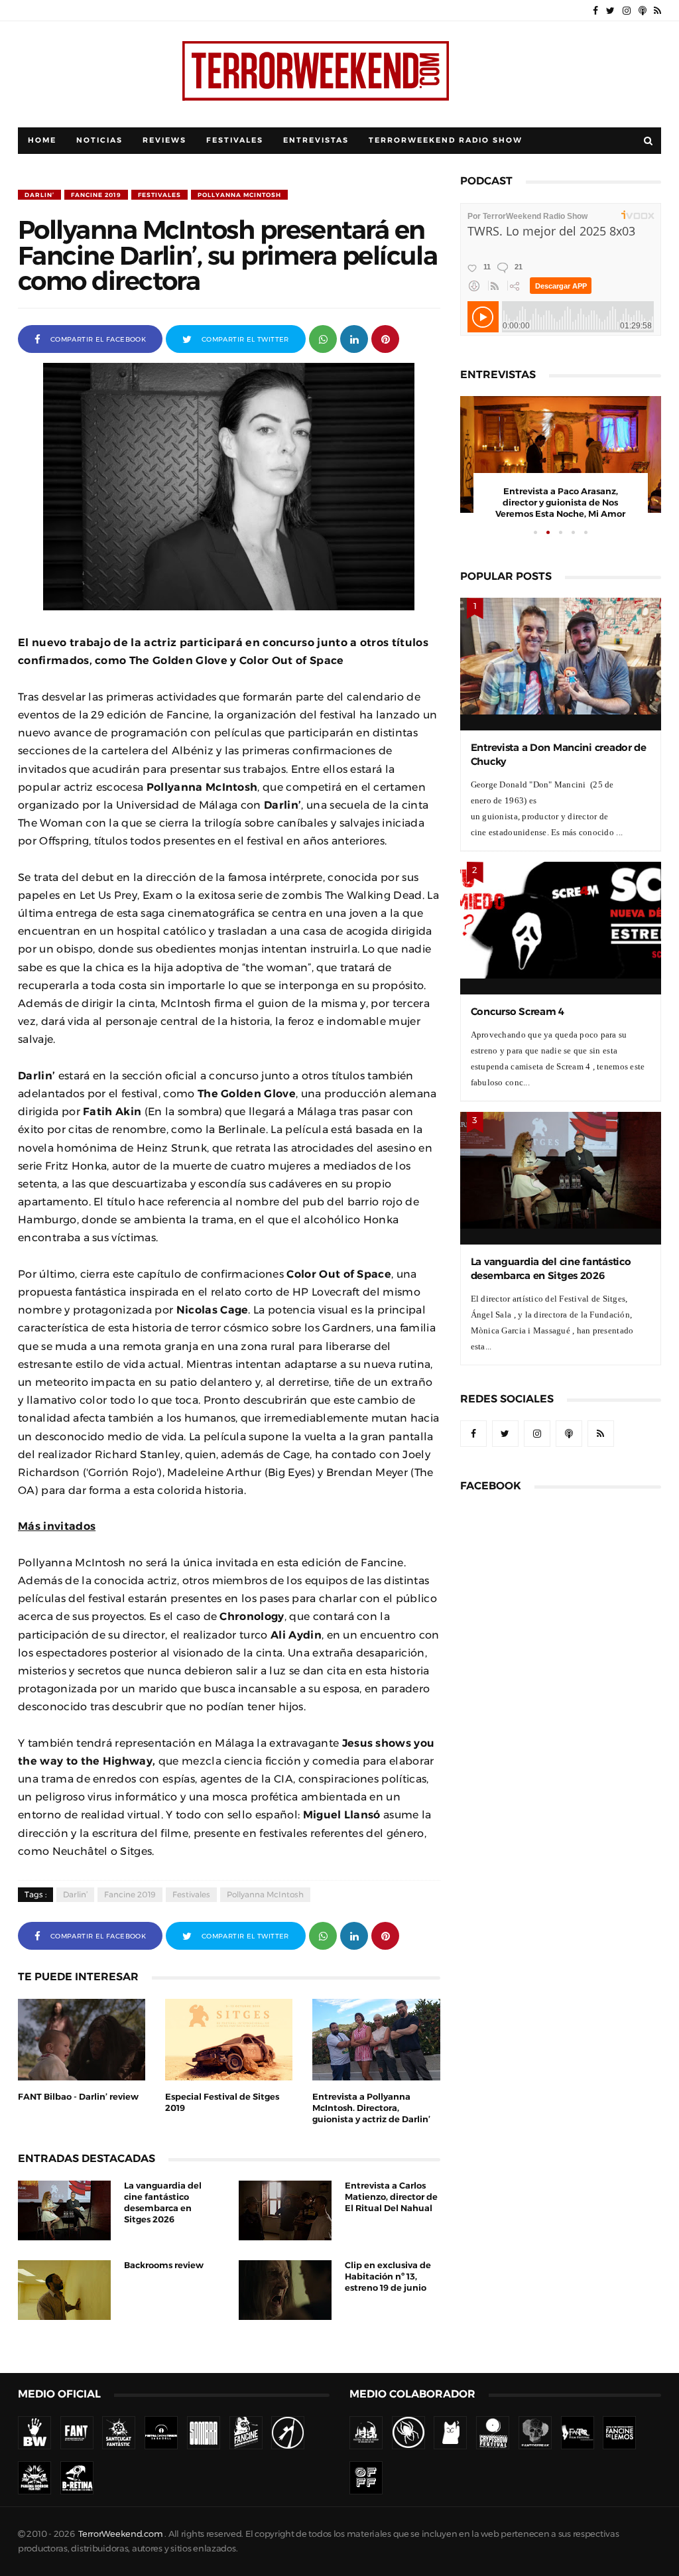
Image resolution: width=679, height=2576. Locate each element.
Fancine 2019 (96, 195)
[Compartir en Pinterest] (385, 338)
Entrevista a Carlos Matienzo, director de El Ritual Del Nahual (391, 2197)
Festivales (235, 140)
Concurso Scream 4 (518, 1011)
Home (42, 140)
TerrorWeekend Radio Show (446, 140)
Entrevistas (316, 140)
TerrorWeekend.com (120, 2534)
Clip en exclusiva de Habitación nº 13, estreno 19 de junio (388, 2276)
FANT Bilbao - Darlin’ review (78, 2097)
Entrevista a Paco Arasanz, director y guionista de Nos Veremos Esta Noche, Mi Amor (560, 503)
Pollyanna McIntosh (239, 195)
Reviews (164, 140)
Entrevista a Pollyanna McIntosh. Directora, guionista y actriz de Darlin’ (371, 2108)
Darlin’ (39, 195)
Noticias (99, 140)
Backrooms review (164, 2265)
